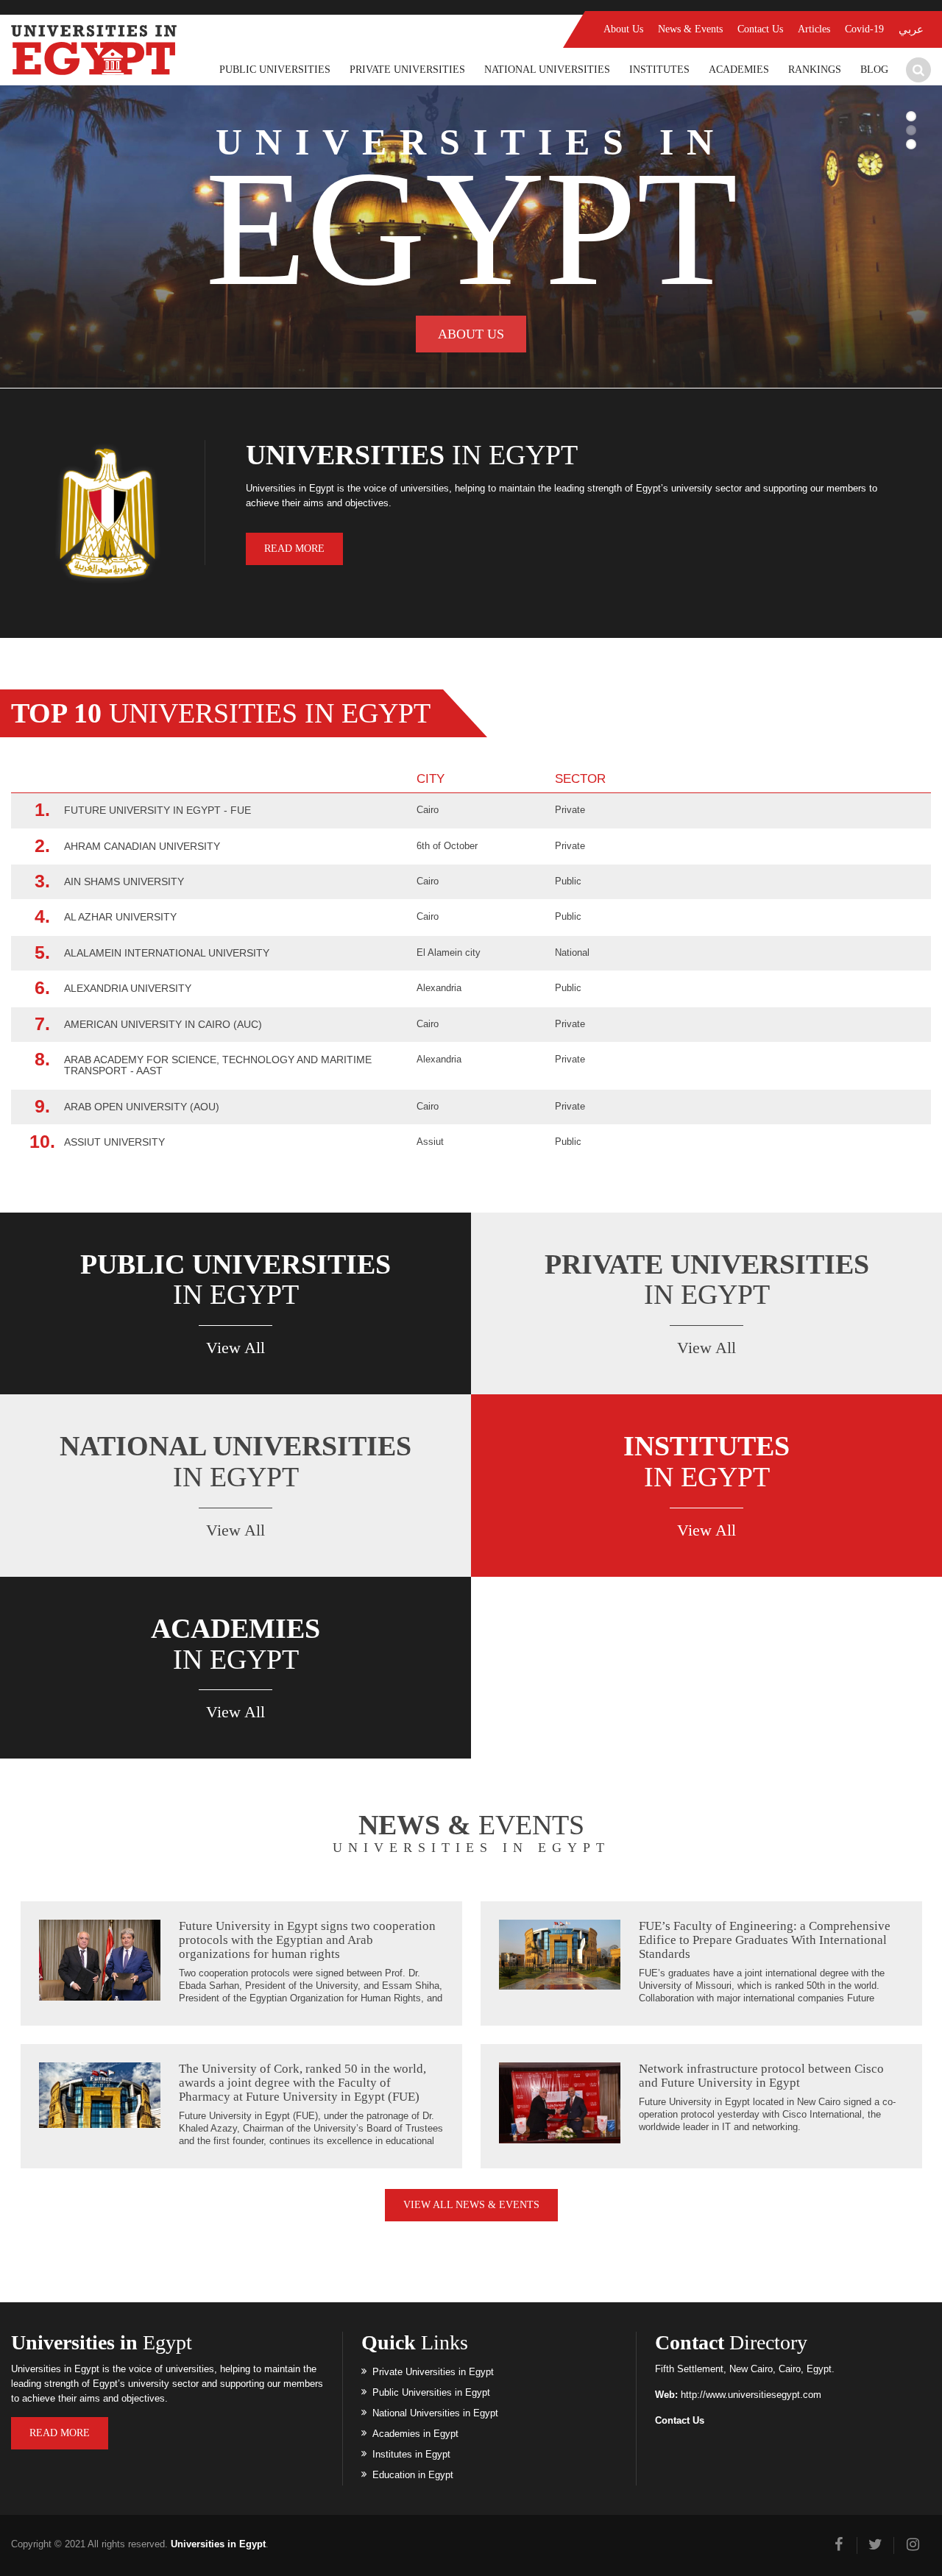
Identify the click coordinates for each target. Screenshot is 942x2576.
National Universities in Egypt (435, 2413)
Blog (874, 70)
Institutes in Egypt (411, 2454)
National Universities (547, 70)
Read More (294, 549)
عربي (911, 29)
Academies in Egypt (415, 2434)
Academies (739, 70)
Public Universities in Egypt (431, 2392)
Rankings (815, 70)
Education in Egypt (413, 2475)
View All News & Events (471, 2205)
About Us (623, 29)
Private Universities (407, 70)
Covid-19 (864, 29)
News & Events (690, 29)
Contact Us (760, 29)
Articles (814, 29)
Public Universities (275, 70)
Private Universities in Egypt (433, 2372)
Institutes (659, 70)
